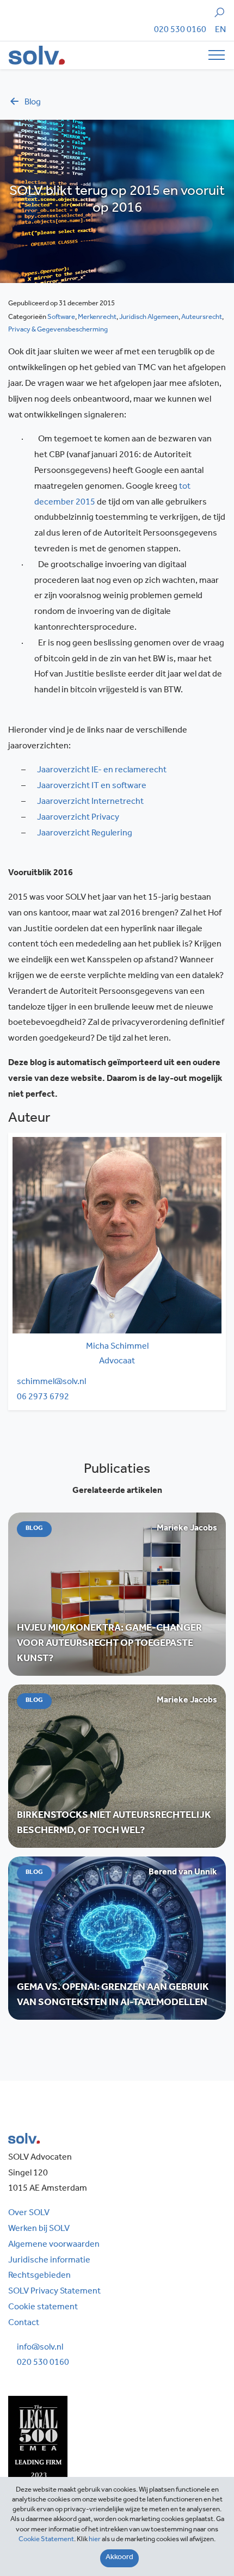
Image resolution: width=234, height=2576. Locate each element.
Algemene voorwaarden (54, 2245)
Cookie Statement (46, 2540)
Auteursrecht (202, 318)
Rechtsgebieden (39, 2276)
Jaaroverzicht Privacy (78, 818)
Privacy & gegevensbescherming (58, 330)
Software (61, 318)
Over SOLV (29, 2214)
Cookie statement (43, 2308)
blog (33, 103)
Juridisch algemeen (149, 318)
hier (95, 2540)
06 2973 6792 (43, 1398)
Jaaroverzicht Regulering (85, 834)
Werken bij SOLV (39, 2229)
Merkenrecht (97, 318)
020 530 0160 (180, 30)
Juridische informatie (49, 2261)
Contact (24, 2323)
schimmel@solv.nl (51, 1382)
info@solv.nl (40, 2348)
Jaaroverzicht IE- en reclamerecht (102, 771)
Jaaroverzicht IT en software (92, 786)
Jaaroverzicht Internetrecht (90, 802)
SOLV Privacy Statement (54, 2292)
